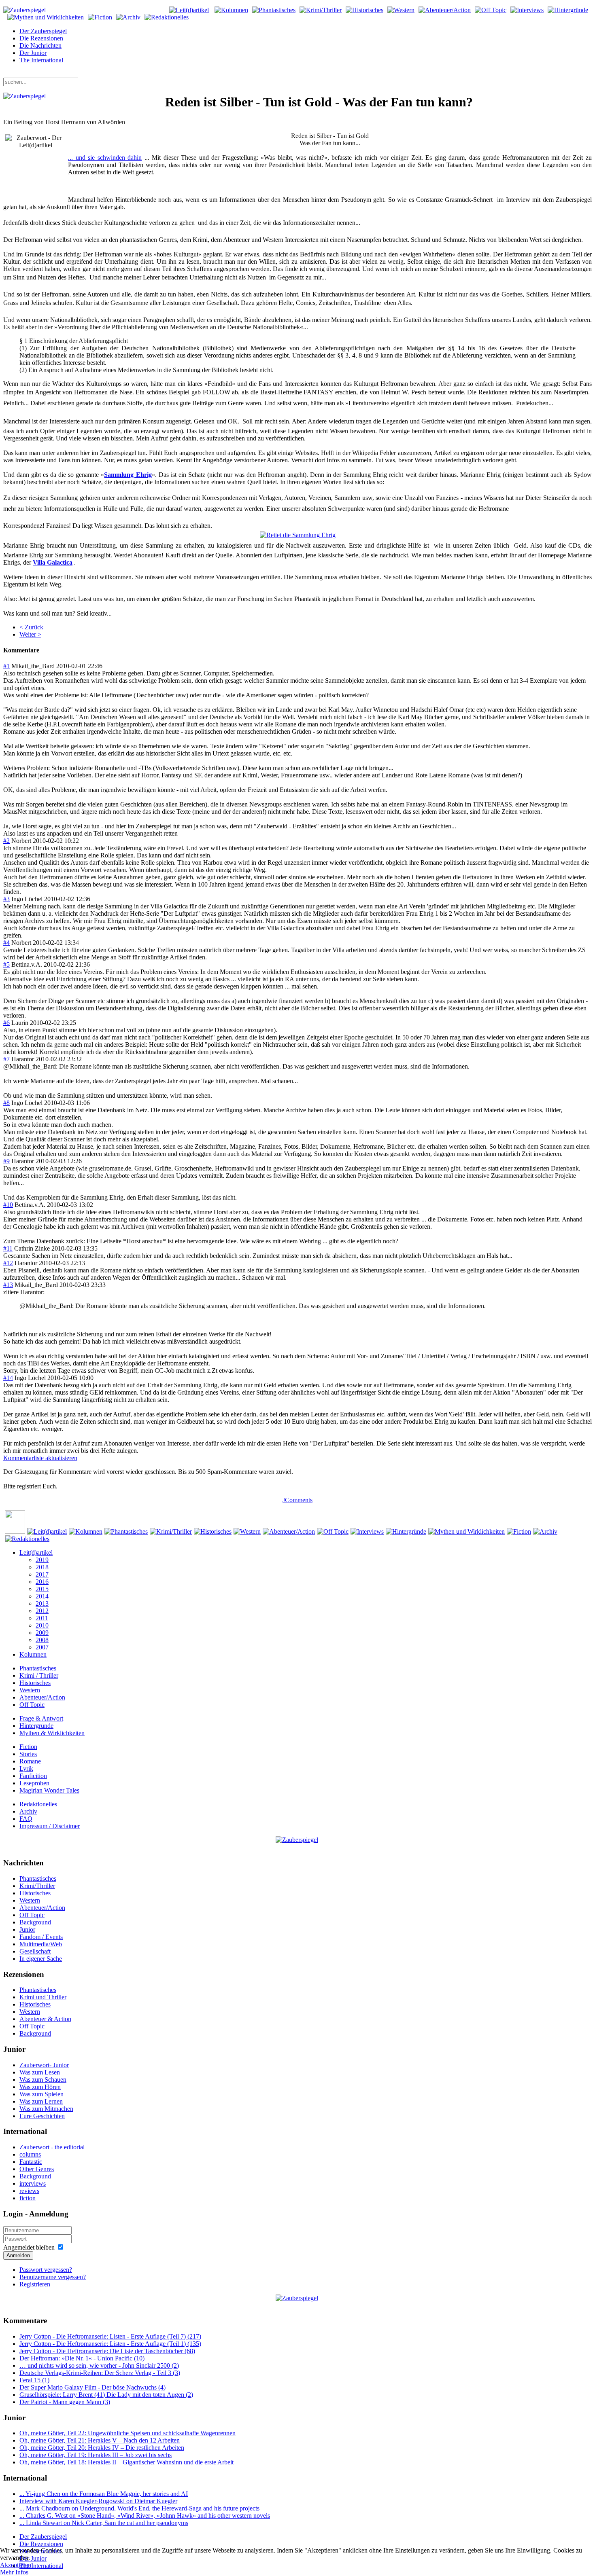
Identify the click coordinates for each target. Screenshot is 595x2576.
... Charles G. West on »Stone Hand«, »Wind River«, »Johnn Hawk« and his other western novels (145, 2516)
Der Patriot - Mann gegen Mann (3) (65, 2402)
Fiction (28, 1747)
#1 (6, 666)
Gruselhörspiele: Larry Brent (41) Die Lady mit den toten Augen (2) (106, 2395)
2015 (42, 1589)
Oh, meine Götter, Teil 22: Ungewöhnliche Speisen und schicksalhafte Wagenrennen (127, 2433)
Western (30, 1690)
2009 (42, 1633)
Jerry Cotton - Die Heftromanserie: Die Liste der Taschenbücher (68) (107, 2351)
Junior (27, 1929)
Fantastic (31, 2162)
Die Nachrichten (40, 46)
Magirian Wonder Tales (49, 1790)
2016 (42, 1582)
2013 (42, 1603)
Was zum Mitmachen (46, 2109)
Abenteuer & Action (45, 2019)
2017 (42, 1574)
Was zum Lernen (41, 2101)
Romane (30, 1761)
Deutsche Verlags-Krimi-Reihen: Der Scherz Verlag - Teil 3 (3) (100, 2373)
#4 (6, 943)
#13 (8, 1285)
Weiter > (30, 634)
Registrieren (35, 2284)
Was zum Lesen (40, 2072)
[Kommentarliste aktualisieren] (42, 650)
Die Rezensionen (41, 38)
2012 (42, 1611)
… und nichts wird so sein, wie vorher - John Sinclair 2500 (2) (99, 2365)
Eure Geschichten (42, 2116)
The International (41, 60)
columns (30, 2154)
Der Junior (33, 53)
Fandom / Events (41, 1937)
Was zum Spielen (41, 2094)
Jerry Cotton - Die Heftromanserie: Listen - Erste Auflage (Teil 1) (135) (110, 2344)
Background (35, 1922)
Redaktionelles (38, 1804)
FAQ (26, 1819)
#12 (8, 1263)
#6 (6, 1023)
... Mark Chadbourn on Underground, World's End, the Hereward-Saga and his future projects (139, 2508)
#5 (6, 964)
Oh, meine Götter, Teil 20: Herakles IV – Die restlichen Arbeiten (102, 2448)
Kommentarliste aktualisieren (40, 1458)
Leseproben (34, 1783)
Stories (28, 1754)
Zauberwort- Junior (44, 2065)
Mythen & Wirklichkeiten (52, 1733)
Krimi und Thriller (43, 1997)
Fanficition (33, 1776)
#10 (8, 1205)
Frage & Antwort (41, 1718)
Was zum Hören (40, 2087)
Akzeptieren (16, 2565)
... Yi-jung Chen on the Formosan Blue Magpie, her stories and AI (104, 2494)
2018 (42, 1567)
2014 (42, 1596)
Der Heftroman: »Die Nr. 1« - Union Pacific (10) (82, 2358)
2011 (42, 1618)
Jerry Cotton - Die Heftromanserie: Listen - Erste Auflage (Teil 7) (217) (110, 2336)
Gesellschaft (35, 1951)
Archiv (28, 1811)
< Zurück (31, 627)
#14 (8, 1378)
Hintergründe (36, 1726)
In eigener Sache (41, 1959)
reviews (29, 2191)
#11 (8, 1248)
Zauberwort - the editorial (52, 2147)
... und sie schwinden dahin (105, 158)
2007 (42, 1647)
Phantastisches (38, 1668)
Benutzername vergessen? (53, 2277)
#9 (6, 1161)
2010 (42, 1625)
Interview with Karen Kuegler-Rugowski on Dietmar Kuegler (98, 2501)
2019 (42, 1560)
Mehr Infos (14, 2572)
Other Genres (37, 2169)
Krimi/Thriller (37, 1886)
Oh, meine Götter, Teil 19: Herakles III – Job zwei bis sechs (96, 2455)
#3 (6, 899)
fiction (28, 2198)
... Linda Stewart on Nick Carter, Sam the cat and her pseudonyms (104, 2523)
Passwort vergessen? (46, 2270)
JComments (297, 1500)
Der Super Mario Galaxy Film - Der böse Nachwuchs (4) (92, 2387)
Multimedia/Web (41, 1944)
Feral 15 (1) (34, 2380)
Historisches (35, 1683)
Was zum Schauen (43, 2080)
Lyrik (26, 1768)
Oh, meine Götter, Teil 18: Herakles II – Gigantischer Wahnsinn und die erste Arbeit (126, 2462)
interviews (33, 2183)
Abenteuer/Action (42, 1697)
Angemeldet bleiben (29, 2247)
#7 (6, 1059)
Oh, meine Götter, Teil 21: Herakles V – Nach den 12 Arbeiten (100, 2440)
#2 (6, 841)
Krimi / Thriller (39, 1675)
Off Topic (32, 1705)
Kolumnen (33, 1654)
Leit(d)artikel (36, 1553)
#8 (6, 1103)
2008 (42, 1640)
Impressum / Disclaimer (50, 1826)
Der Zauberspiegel (43, 31)
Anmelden (18, 2255)
